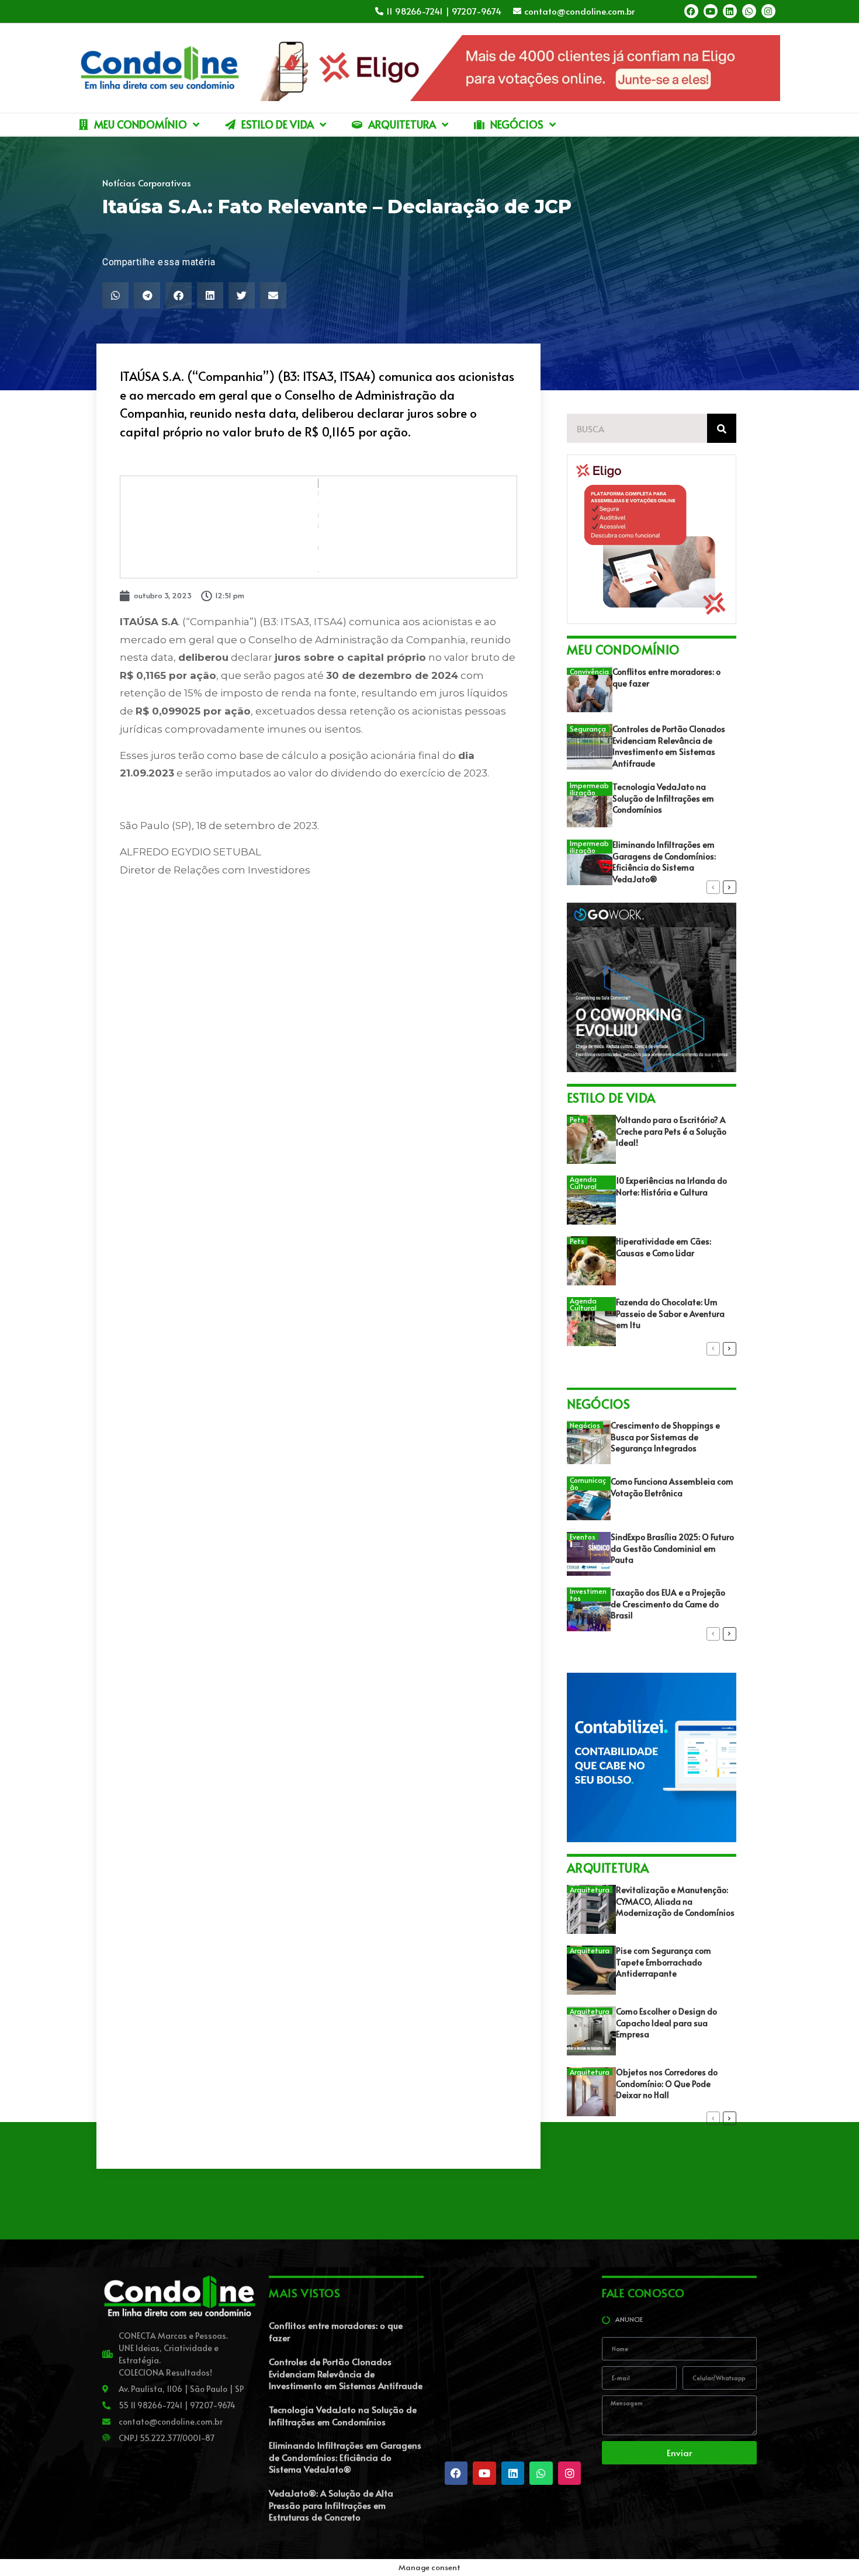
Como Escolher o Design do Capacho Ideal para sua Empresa (666, 2023)
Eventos (583, 1537)
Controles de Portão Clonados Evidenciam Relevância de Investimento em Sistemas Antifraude (669, 746)
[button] (115, 295)
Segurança (588, 729)
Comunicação (588, 1483)
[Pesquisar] (722, 428)
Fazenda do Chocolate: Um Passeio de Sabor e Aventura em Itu (670, 1313)
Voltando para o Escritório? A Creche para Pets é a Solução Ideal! (671, 1131)
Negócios (585, 1425)
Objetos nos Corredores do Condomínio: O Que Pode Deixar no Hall (667, 2083)
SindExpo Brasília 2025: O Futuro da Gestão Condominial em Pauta (672, 1548)
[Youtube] (711, 11)
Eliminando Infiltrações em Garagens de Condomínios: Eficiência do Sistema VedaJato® (664, 862)
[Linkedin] (730, 11)
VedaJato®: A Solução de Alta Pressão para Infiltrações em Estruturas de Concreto (331, 2505)
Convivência (589, 671)
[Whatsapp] (749, 11)
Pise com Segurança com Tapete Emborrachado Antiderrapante (664, 1962)
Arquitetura (590, 1889)
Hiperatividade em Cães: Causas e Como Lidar (664, 1247)
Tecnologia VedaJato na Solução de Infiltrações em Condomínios (663, 798)
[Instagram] (768, 11)
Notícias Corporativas (147, 183)
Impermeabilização (589, 789)
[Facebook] (691, 11)
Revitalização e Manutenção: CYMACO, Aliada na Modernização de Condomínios (675, 1901)
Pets (577, 1119)
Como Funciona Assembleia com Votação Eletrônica (672, 1487)
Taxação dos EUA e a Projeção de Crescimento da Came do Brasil (668, 1604)
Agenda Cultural (583, 1183)
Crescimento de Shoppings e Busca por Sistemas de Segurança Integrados (665, 1437)
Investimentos (588, 1594)
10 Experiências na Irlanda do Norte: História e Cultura (671, 1186)
